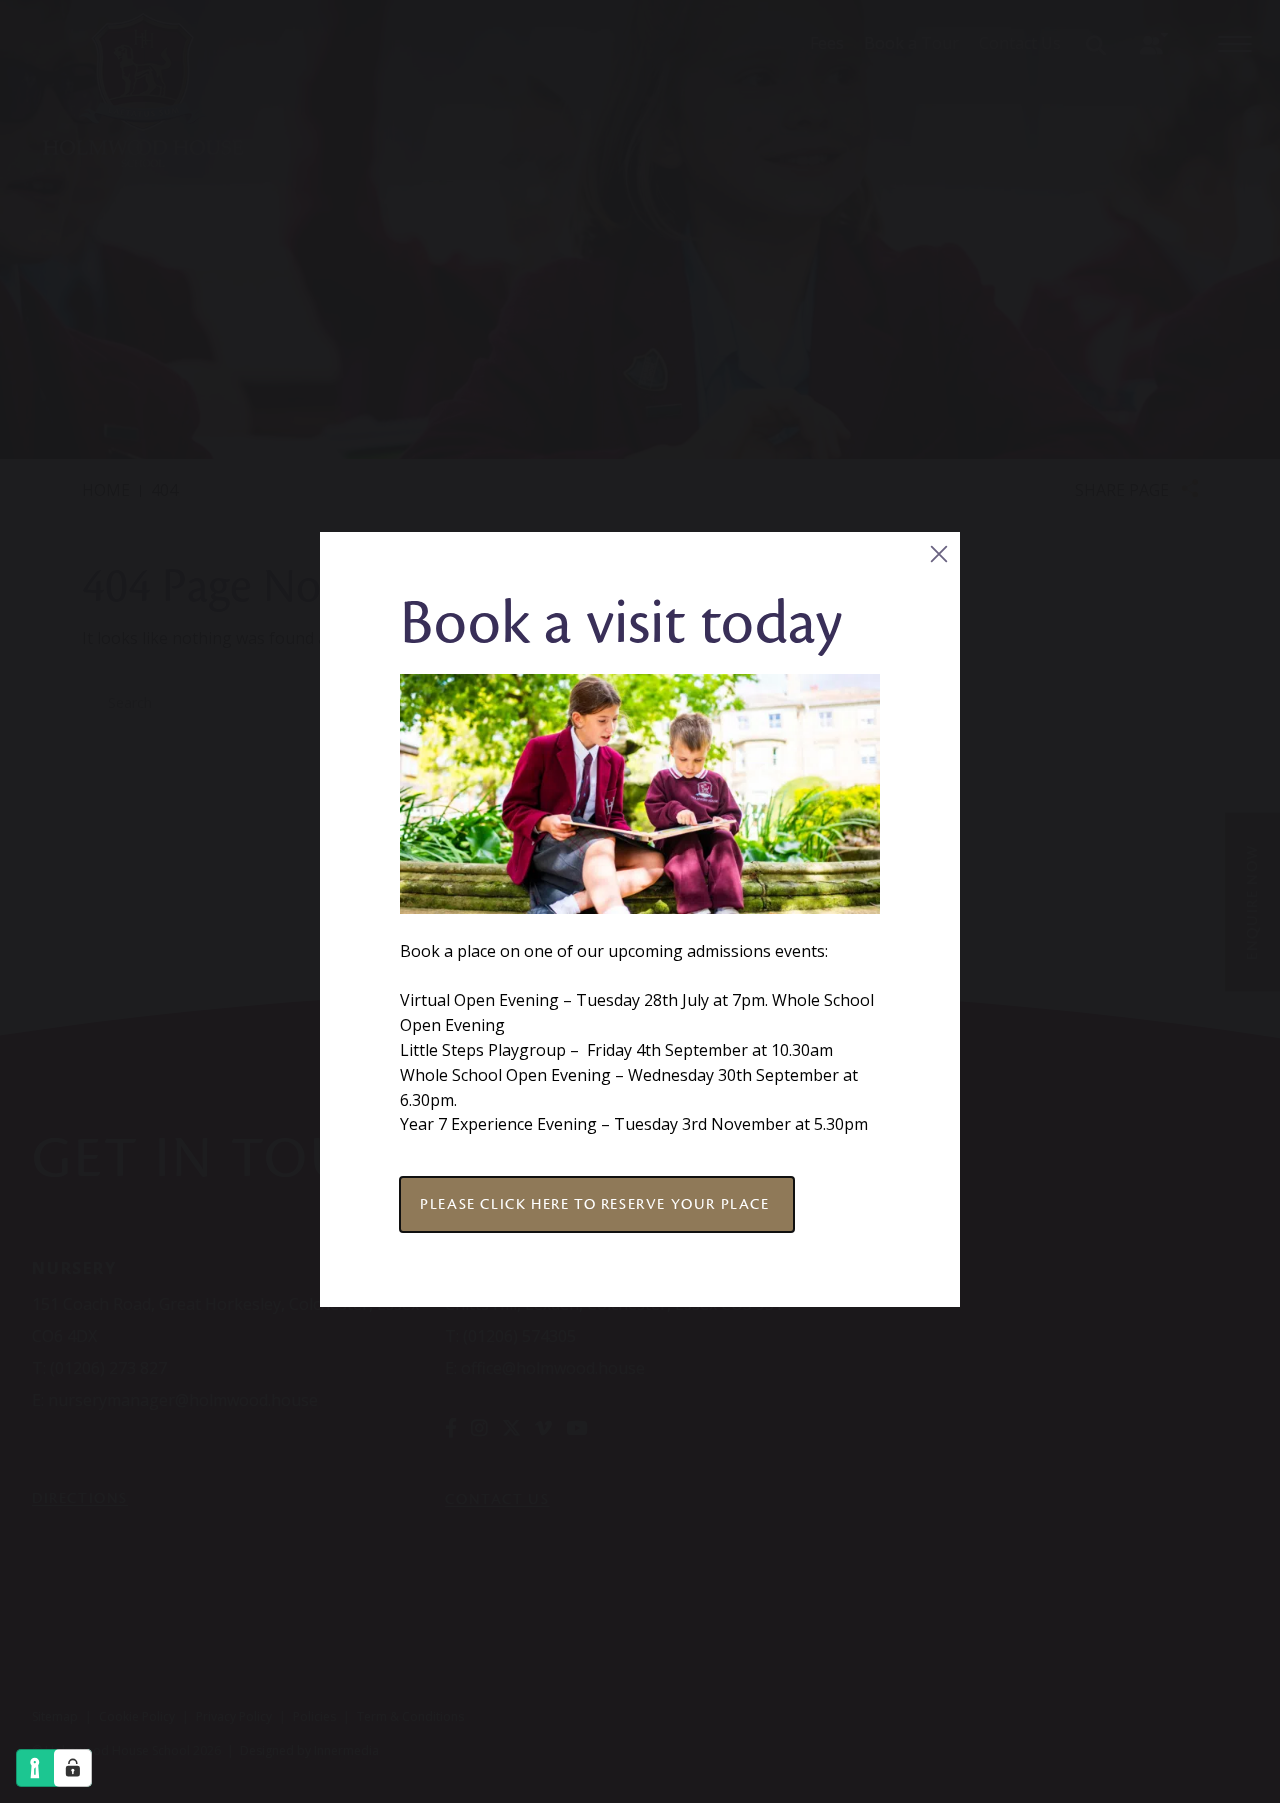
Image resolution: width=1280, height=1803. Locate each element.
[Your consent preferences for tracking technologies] (73, 1768)
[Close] (938, 553)
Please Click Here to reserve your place (597, 1204)
